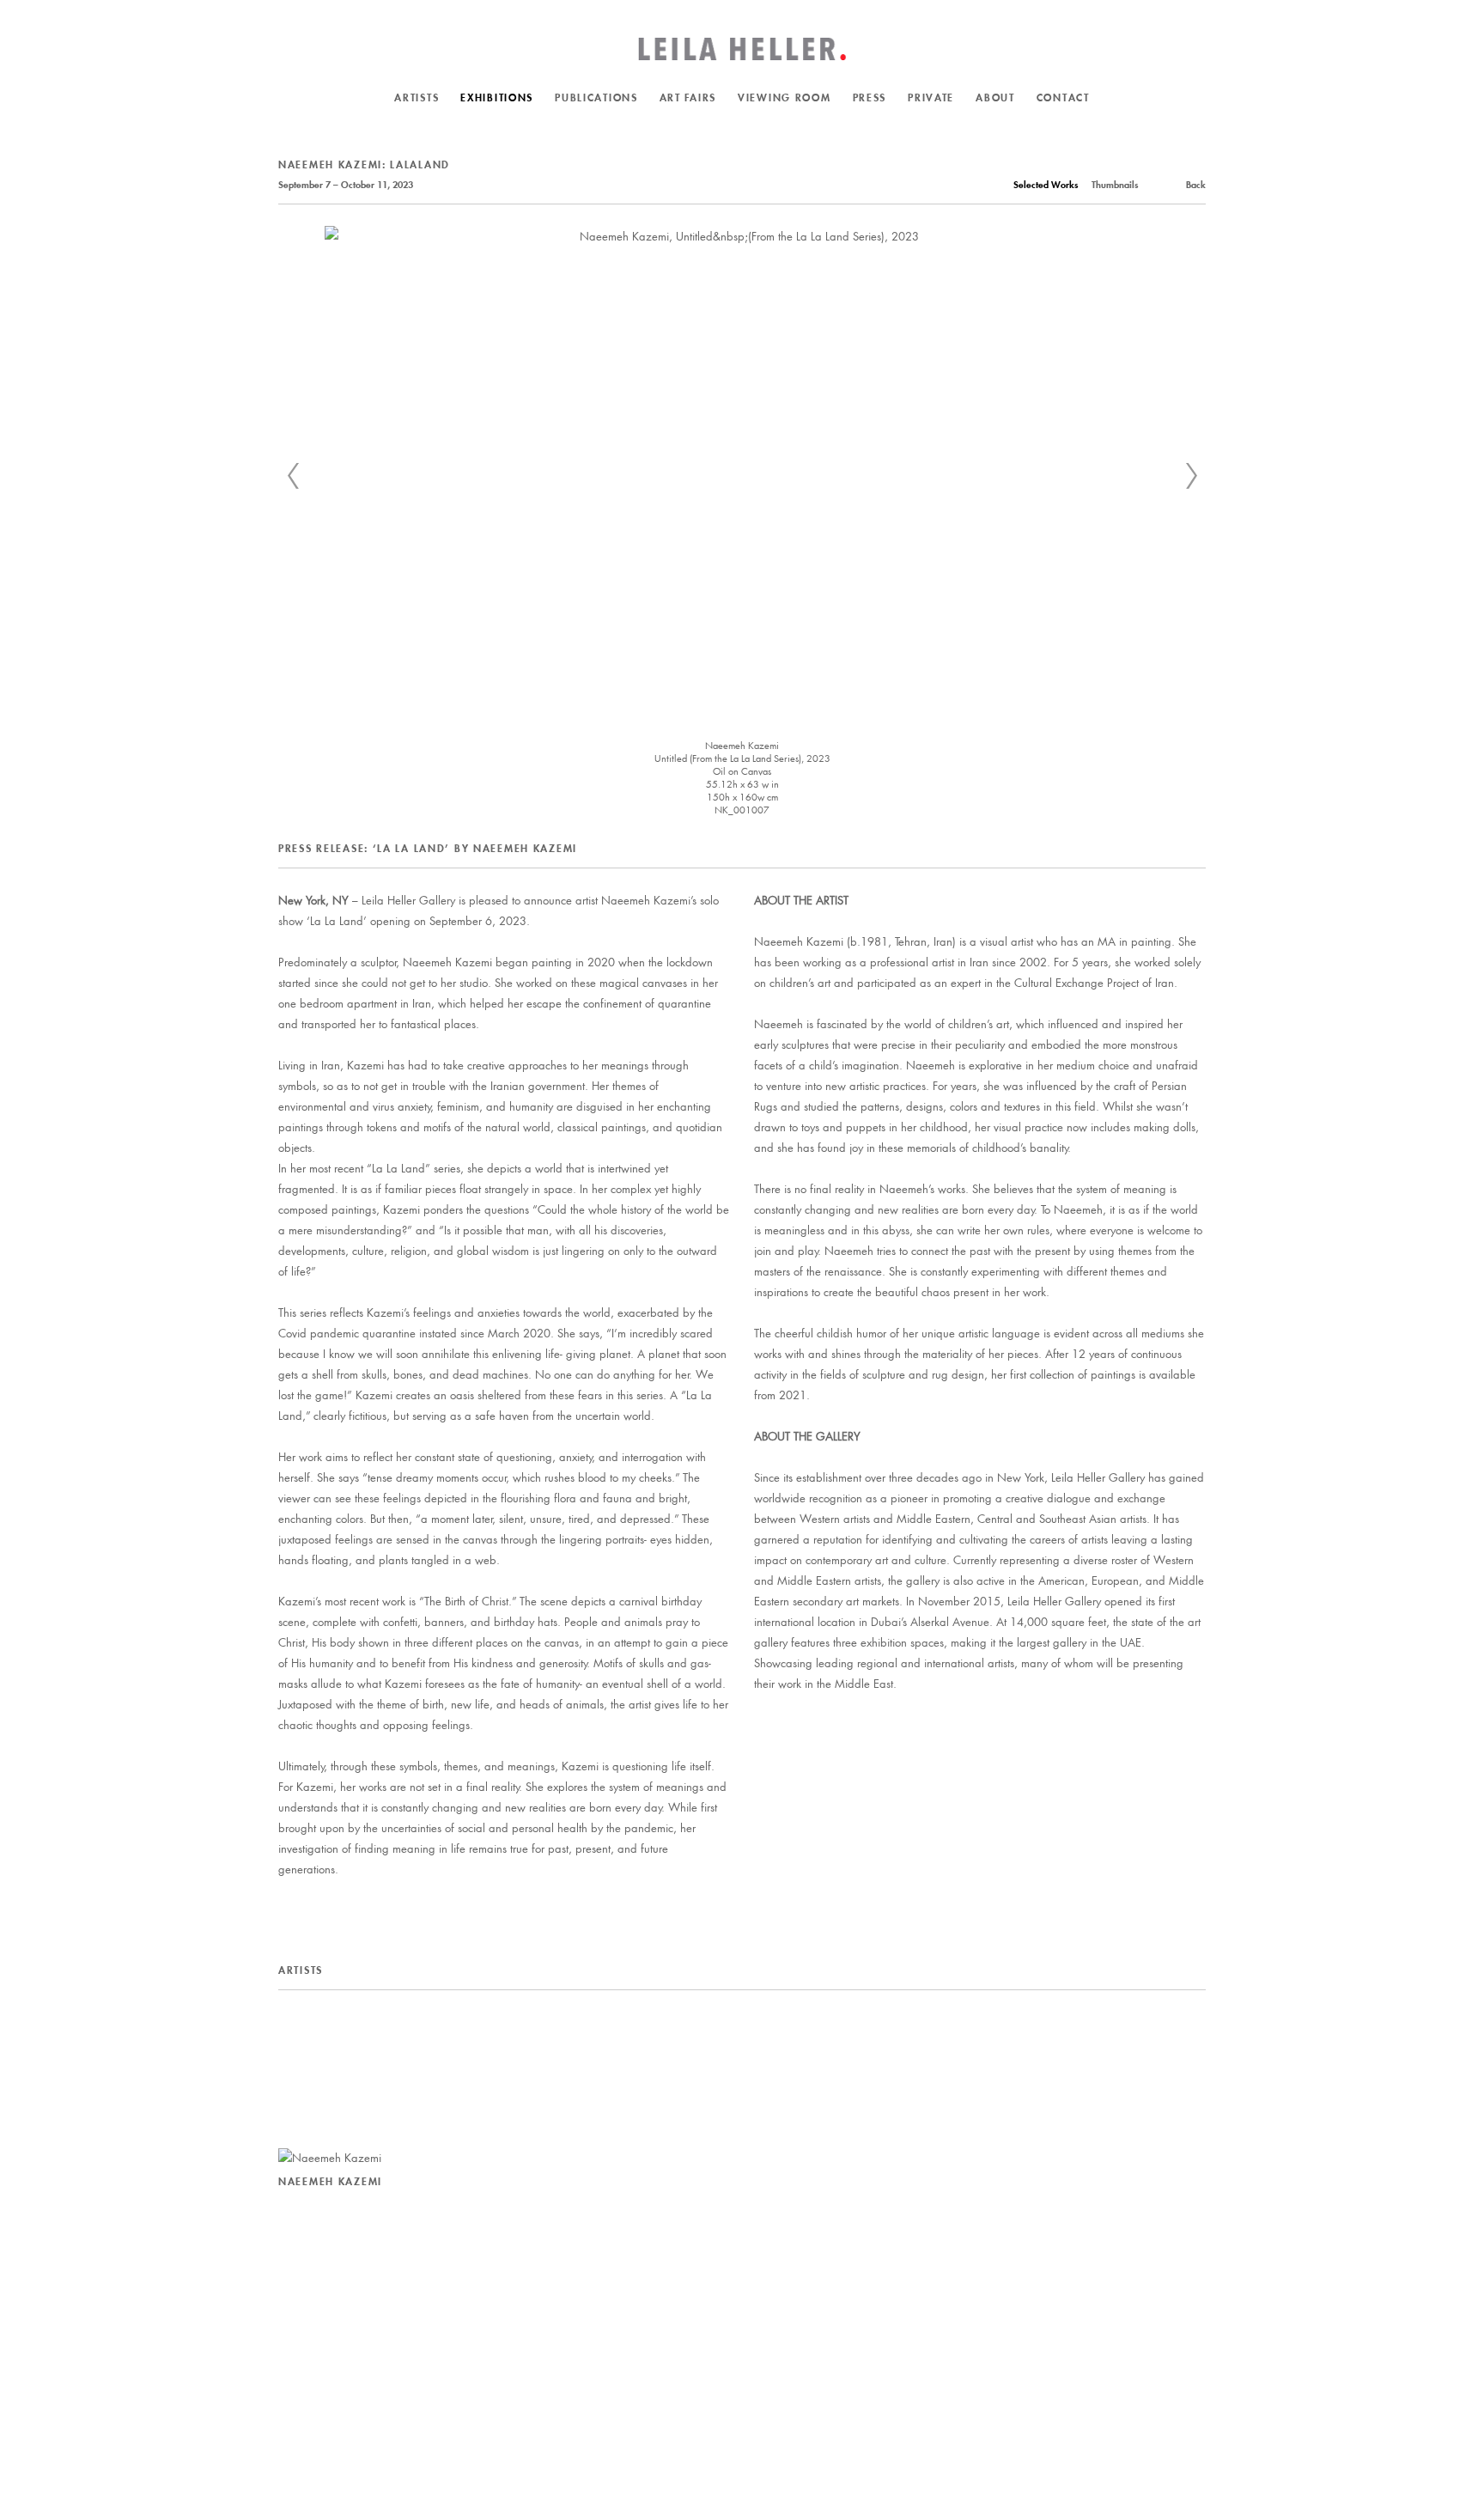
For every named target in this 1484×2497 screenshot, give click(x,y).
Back (1196, 185)
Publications (596, 97)
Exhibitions (497, 97)
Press (870, 97)
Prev (293, 476)
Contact (1063, 97)
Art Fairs (688, 97)
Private (931, 97)
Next (1191, 476)
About (995, 97)
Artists (417, 97)
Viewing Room (785, 97)
